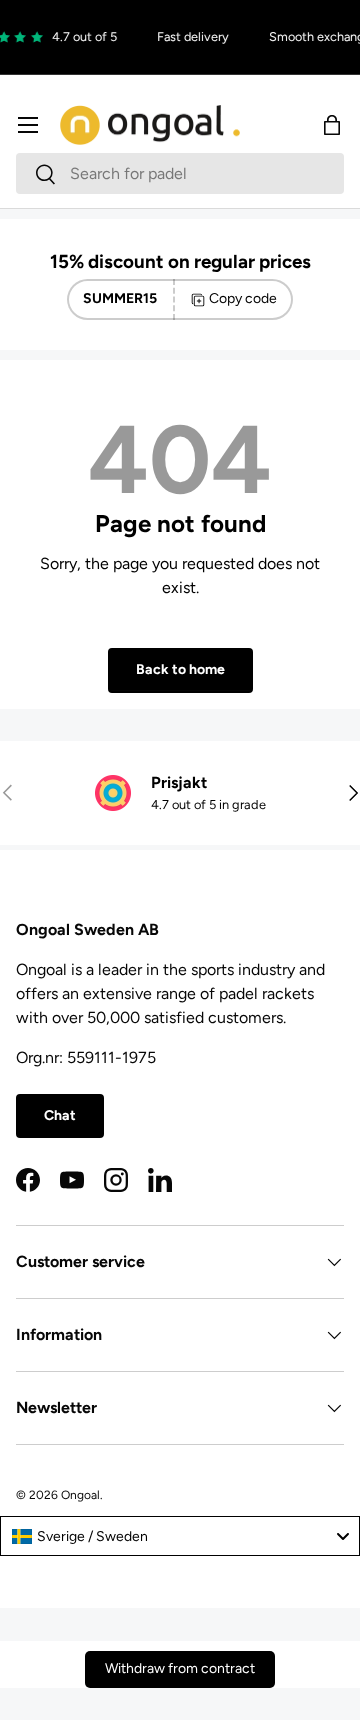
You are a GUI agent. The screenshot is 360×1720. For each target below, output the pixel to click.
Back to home (180, 669)
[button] (332, 125)
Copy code (243, 298)
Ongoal (80, 1495)
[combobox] (180, 173)
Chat (60, 1115)
